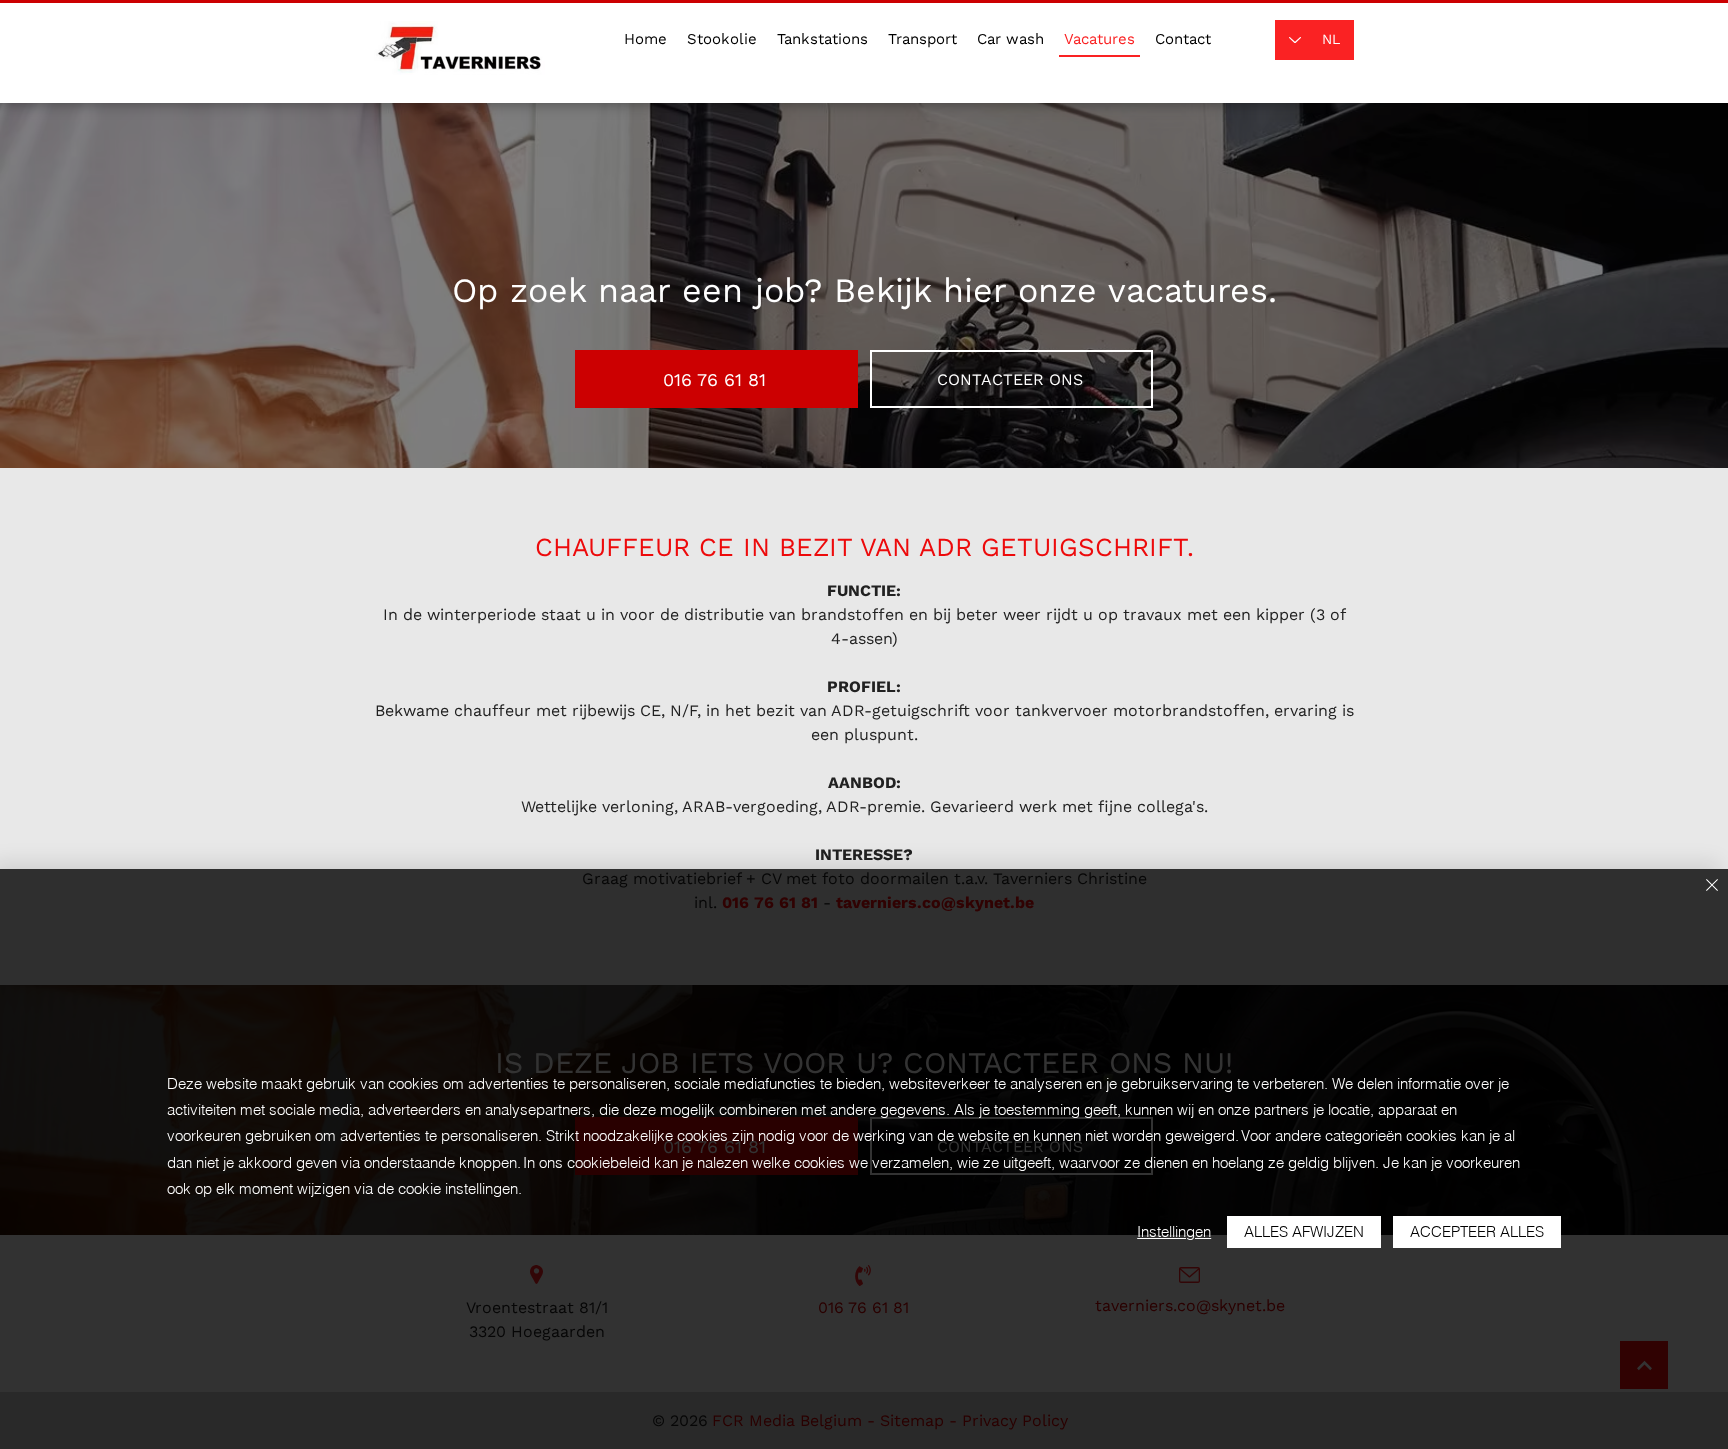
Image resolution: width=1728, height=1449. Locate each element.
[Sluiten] (1712, 886)
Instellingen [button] (1174, 1231)
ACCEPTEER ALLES (1477, 1231)
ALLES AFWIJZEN (1304, 1231)
